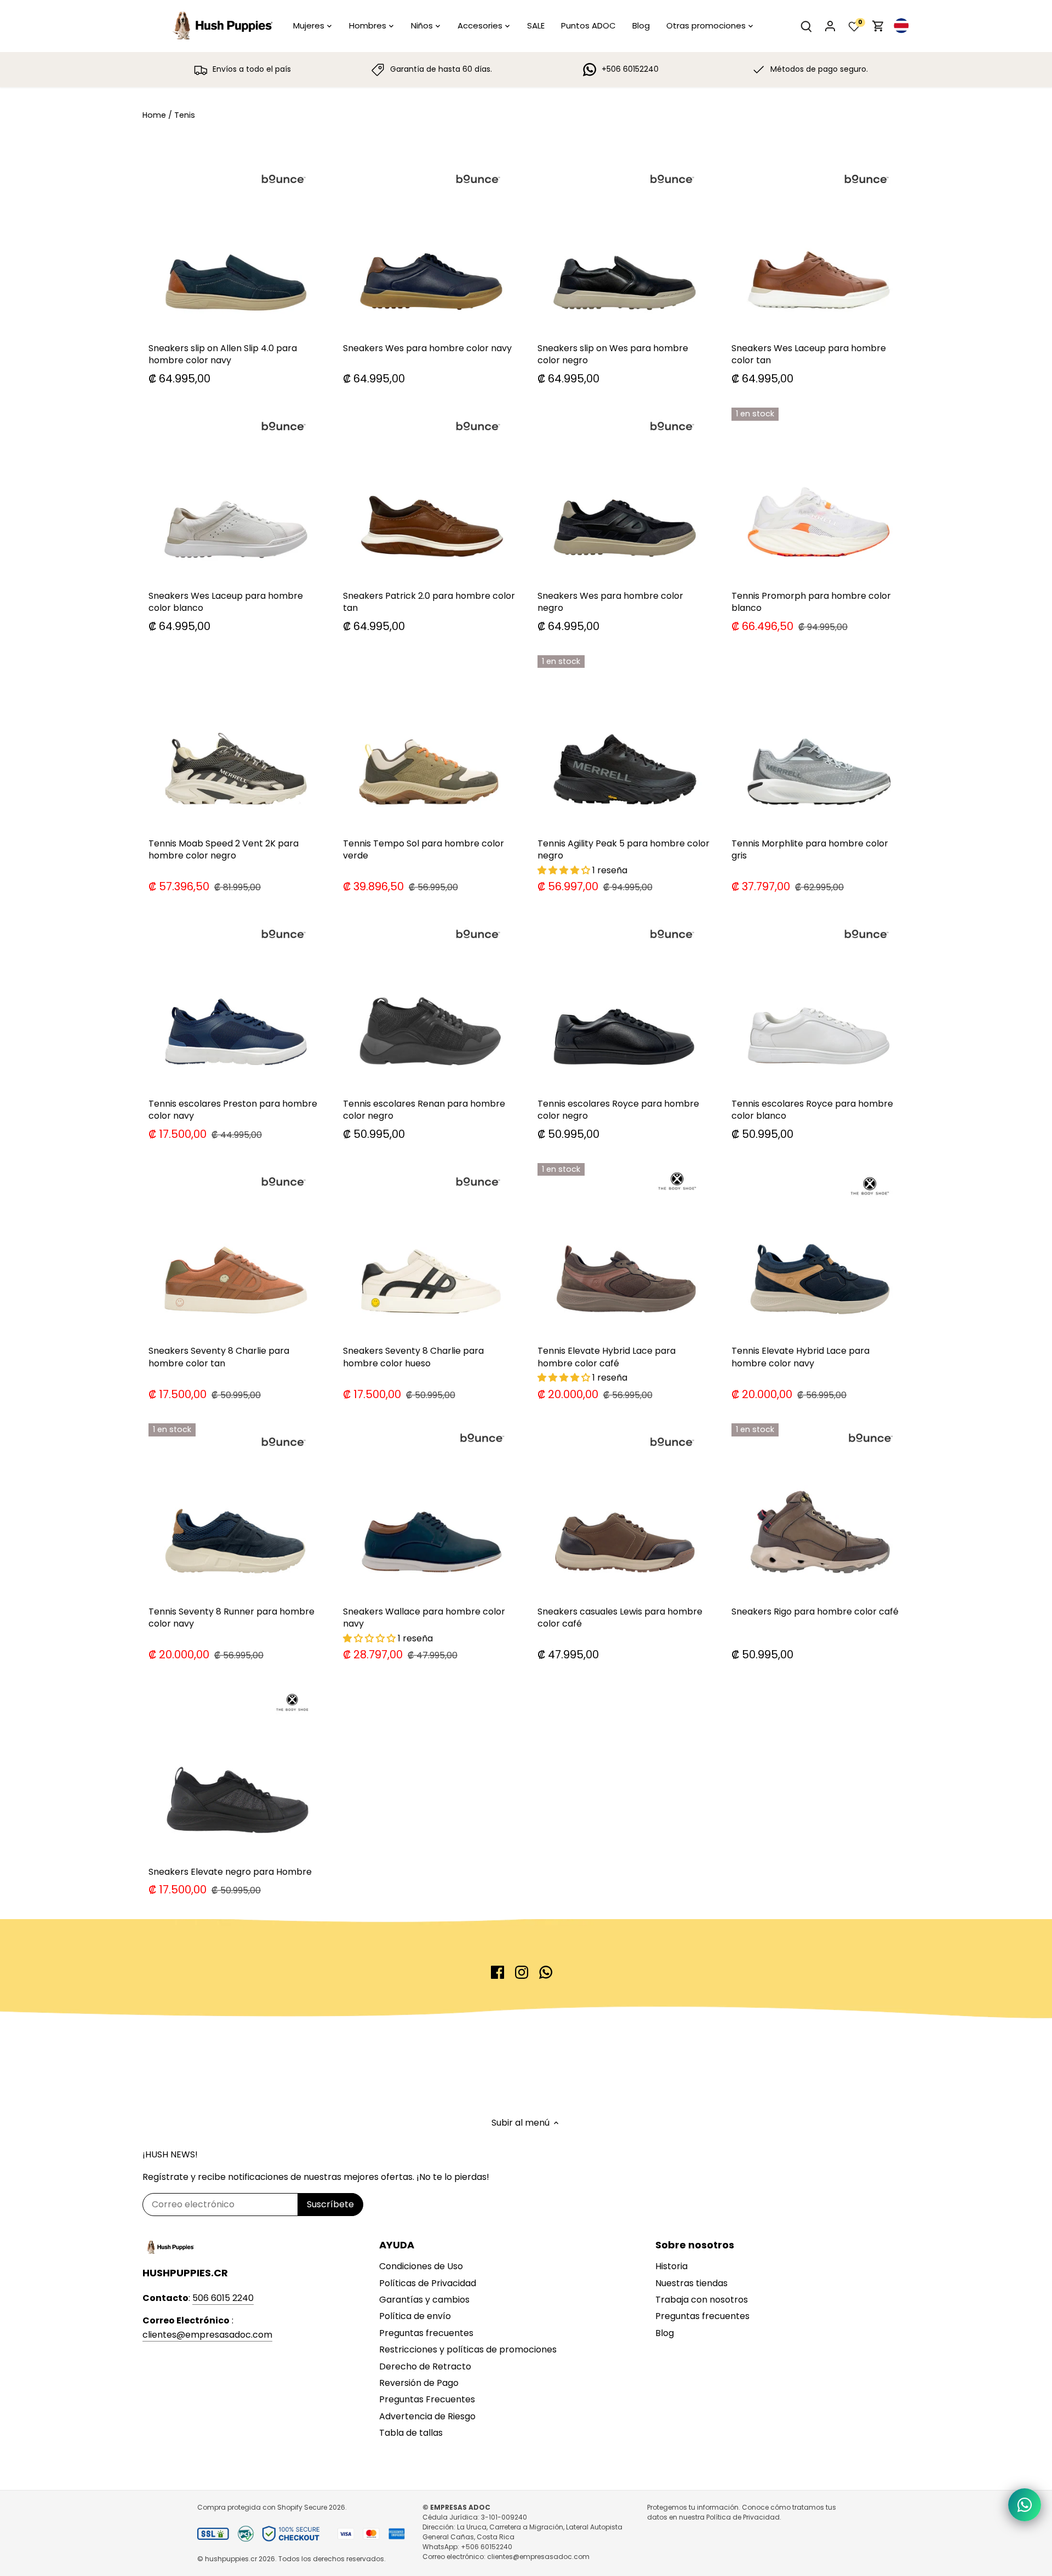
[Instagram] (522, 1972)
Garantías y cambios (424, 2300)
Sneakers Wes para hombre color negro (610, 602)
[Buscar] (806, 26)
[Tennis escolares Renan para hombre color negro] (429, 1002)
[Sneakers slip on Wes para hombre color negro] (624, 247)
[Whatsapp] (546, 1972)
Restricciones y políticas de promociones (468, 2349)
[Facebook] (498, 1972)
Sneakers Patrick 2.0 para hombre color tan (429, 602)
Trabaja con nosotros (702, 2300)
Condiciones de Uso (421, 2266)
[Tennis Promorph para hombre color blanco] (818, 494)
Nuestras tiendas (691, 2283)
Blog (665, 2333)
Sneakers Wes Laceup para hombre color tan (809, 354)
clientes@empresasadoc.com (207, 2335)
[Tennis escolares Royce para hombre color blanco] (818, 1002)
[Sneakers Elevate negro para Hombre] (235, 1770)
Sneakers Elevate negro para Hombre (230, 1872)
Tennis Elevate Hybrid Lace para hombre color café (607, 1357)
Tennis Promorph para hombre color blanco (811, 602)
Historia (671, 2266)
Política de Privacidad (743, 2517)
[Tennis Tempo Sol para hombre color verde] (429, 742)
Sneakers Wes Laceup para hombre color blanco (226, 602)
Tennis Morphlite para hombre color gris (810, 849)
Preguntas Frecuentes (427, 2399)
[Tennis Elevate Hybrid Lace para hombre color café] (624, 1249)
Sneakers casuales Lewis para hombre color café (620, 1618)
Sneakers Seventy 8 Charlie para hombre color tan (219, 1357)
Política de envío (415, 2316)
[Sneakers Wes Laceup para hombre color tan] (818, 247)
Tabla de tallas (411, 2433)
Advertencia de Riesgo (427, 2416)
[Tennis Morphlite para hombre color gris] (818, 742)
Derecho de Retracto (425, 2366)
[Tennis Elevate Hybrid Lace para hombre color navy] (818, 1249)
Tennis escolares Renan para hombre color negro (424, 1110)
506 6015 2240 (223, 2298)
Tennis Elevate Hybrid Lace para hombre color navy (801, 1357)
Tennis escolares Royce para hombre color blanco (812, 1110)
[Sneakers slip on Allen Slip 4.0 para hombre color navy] (235, 247)
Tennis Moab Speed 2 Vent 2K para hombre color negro (224, 849)
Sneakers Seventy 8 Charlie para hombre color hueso (413, 1357)
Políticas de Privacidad (428, 2283)
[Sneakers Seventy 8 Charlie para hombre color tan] (235, 1249)
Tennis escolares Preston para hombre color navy (233, 1110)
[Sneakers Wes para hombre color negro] (624, 494)
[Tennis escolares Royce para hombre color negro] (624, 1002)
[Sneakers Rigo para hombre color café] (818, 1510)
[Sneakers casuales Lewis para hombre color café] (624, 1510)
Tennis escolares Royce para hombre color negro (618, 1110)
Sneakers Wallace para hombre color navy (424, 1618)
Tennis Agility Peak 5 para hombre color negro (624, 849)
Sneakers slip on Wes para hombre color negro (613, 354)
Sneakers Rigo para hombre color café (815, 1612)
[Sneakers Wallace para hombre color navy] (429, 1510)
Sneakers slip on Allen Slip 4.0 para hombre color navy (223, 354)
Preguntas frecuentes (426, 2333)
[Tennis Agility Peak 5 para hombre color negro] (624, 742)
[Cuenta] (830, 26)
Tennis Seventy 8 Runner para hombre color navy (231, 1618)
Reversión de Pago (419, 2383)
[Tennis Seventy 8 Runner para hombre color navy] (235, 1510)
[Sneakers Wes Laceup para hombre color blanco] (235, 494)
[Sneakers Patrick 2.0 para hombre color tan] (429, 494)
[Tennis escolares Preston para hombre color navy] (235, 1002)
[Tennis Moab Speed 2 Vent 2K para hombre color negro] (235, 742)
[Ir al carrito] (878, 26)
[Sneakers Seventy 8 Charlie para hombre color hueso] (429, 1249)
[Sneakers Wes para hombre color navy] (429, 247)
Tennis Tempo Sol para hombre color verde (424, 849)
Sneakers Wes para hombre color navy (427, 348)
